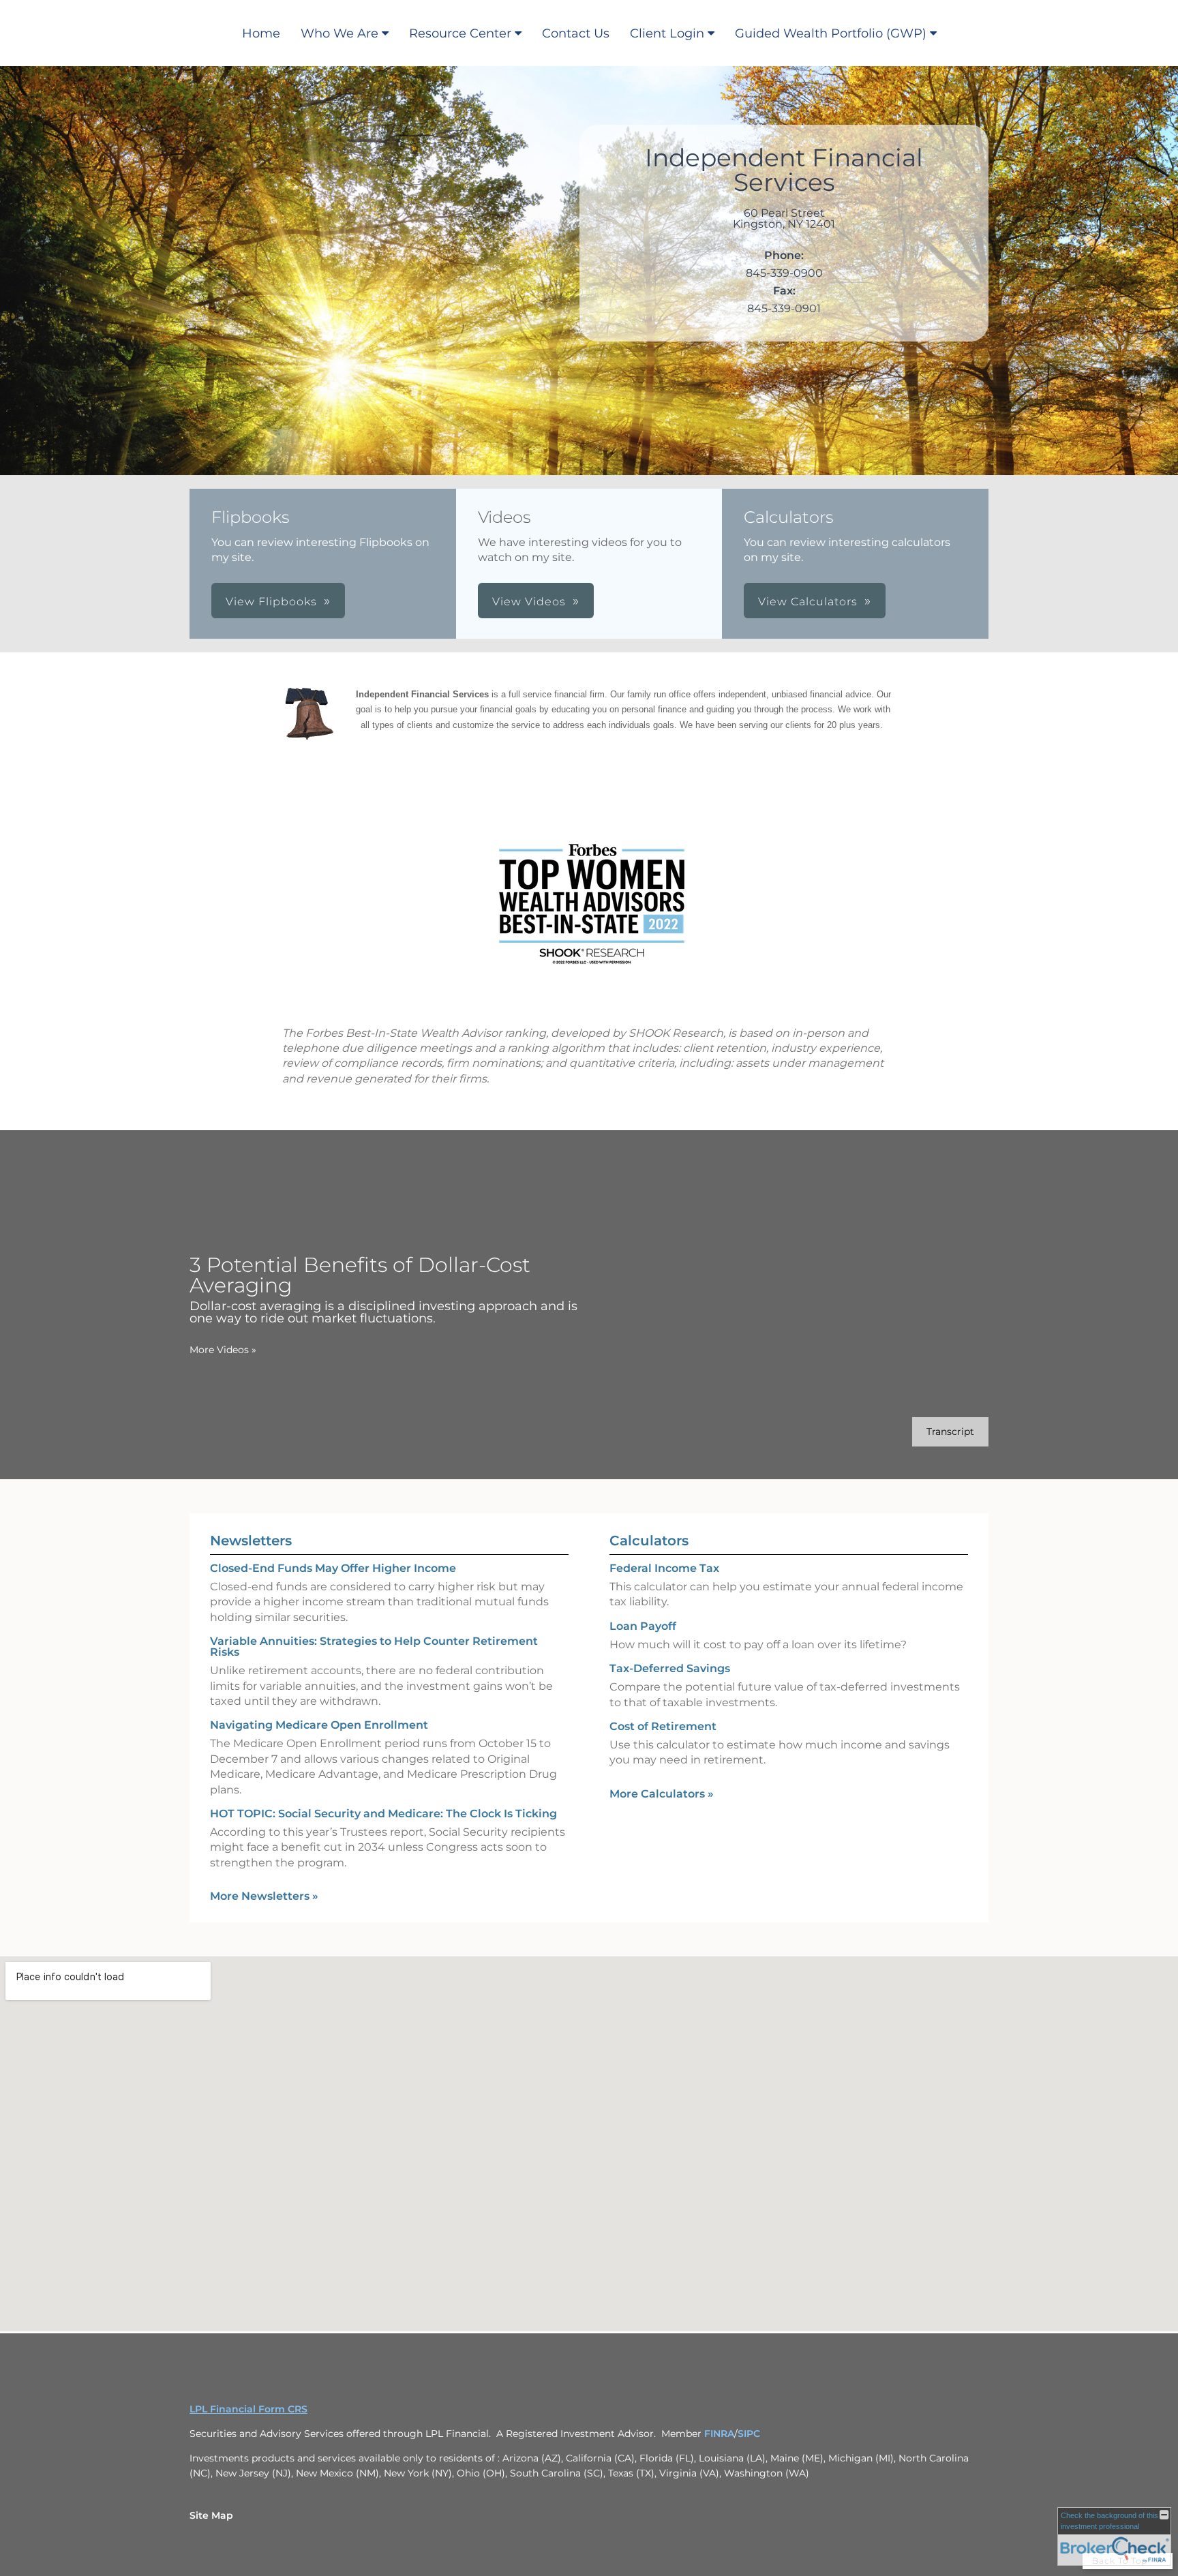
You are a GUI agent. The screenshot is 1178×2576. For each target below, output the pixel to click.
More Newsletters (264, 1896)
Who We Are (339, 33)
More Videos (223, 1350)
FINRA (719, 2434)
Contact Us (576, 33)
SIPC (749, 2434)
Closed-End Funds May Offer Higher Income (333, 1568)
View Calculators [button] (808, 602)
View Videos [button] (529, 602)
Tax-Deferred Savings (670, 1668)
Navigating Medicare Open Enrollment (319, 1725)
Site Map (211, 2515)
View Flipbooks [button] (271, 602)
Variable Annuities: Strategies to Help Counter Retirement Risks (374, 1647)
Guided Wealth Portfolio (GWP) (831, 33)
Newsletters (251, 1541)
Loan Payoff (643, 1626)
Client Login (667, 33)
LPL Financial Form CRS (248, 2409)
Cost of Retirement (663, 1726)
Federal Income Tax (664, 1568)
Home (261, 33)
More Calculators (662, 1794)
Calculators (649, 1541)
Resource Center (460, 33)
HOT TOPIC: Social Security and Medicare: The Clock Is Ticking (383, 1814)
